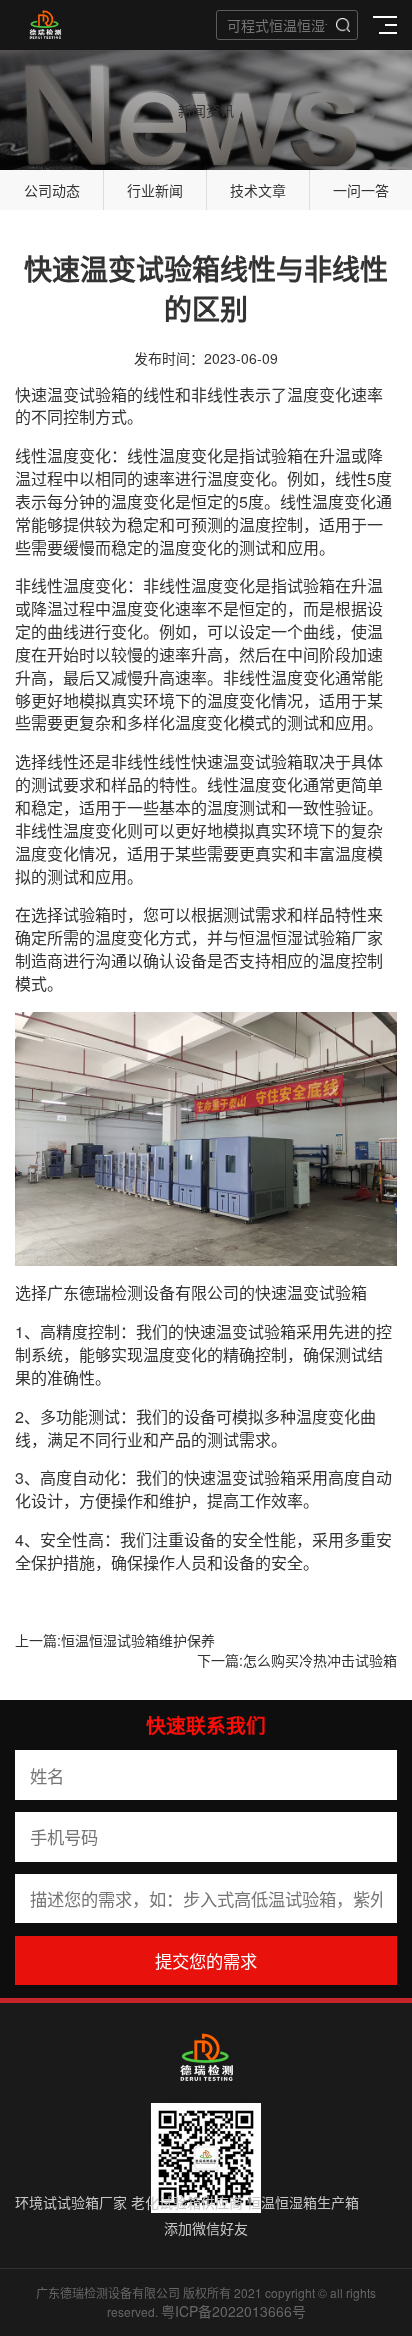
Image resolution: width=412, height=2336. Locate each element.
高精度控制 (80, 1331)
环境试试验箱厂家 (71, 2202)
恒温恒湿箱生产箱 (303, 2202)
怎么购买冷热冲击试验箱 (320, 1660)
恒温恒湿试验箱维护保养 (138, 1640)
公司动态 (52, 190)
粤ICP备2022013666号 (233, 2311)
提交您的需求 (206, 1960)
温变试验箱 (327, 1292)
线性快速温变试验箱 (231, 761)
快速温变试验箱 (71, 394)
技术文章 (258, 190)
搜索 (343, 25)
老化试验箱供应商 (187, 2202)
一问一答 (361, 190)
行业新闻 (155, 190)
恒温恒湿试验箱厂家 (311, 937)
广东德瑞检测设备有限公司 (143, 1292)
